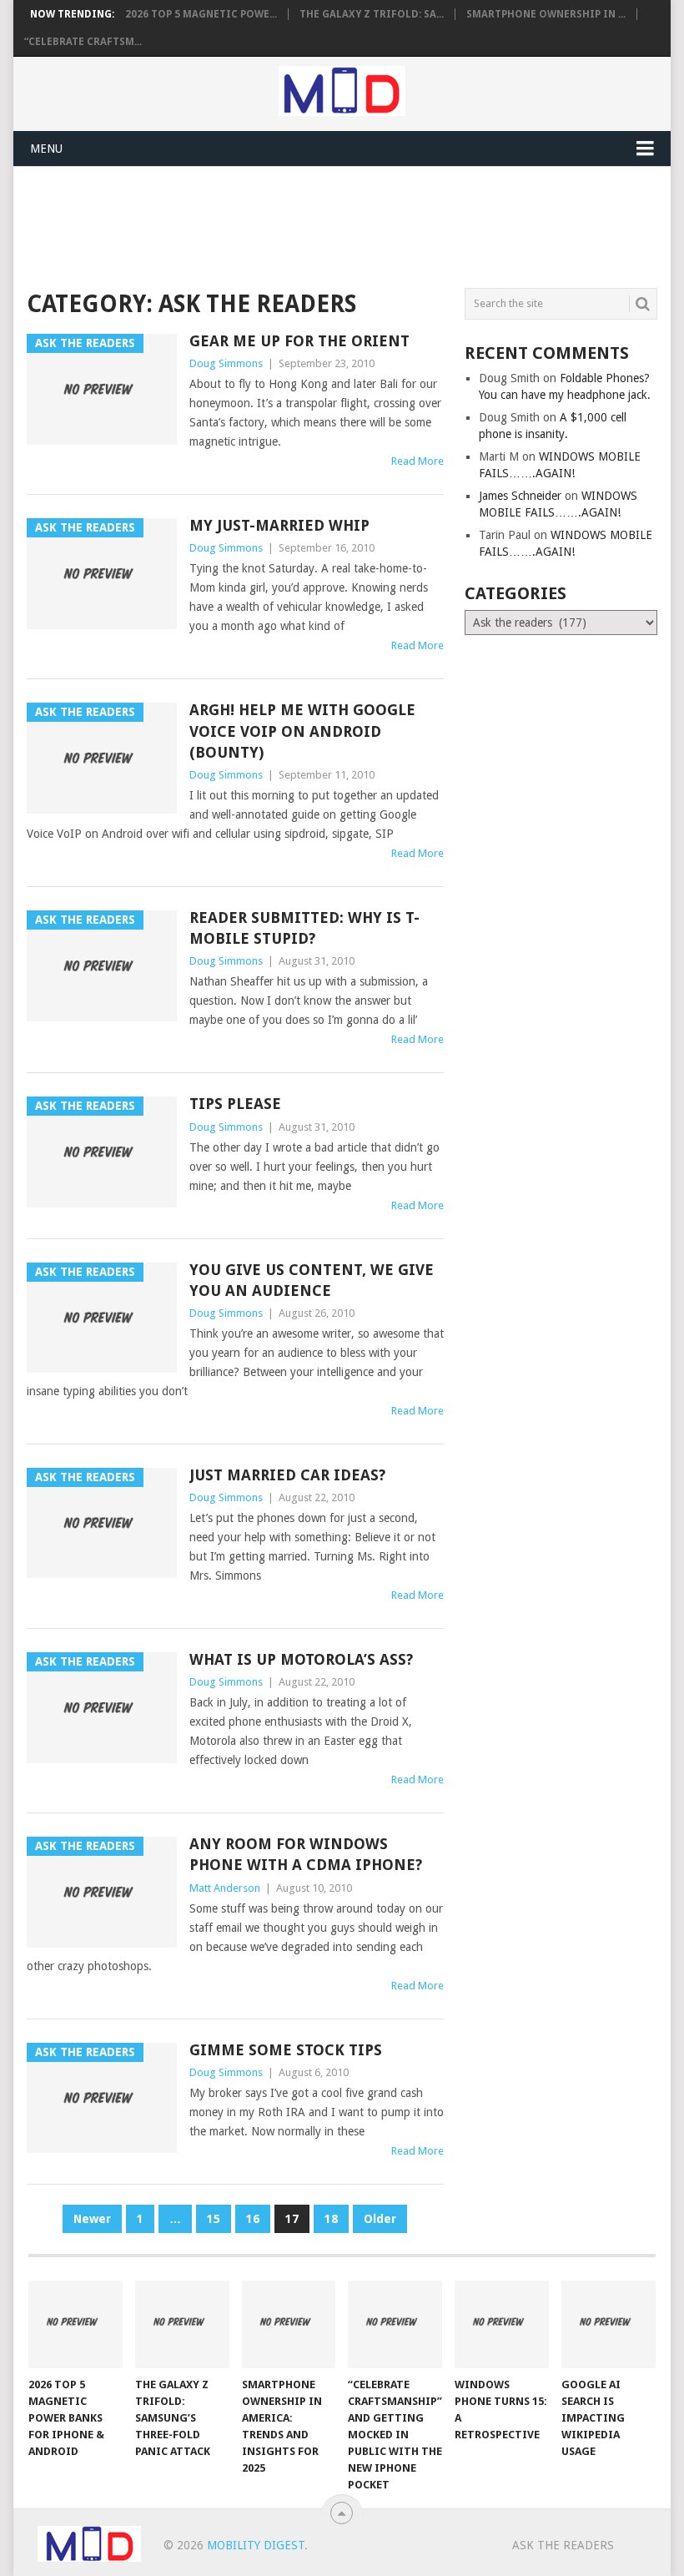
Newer (92, 2219)
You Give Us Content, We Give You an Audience (312, 1280)
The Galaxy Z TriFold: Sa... (372, 14)
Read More (417, 461)
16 (253, 2219)
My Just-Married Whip (279, 525)
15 (214, 2219)
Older (380, 2219)
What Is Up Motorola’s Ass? (301, 1659)
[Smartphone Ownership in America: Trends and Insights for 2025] (289, 2324)
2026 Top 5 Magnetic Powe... (201, 14)
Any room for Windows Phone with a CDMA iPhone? (306, 1854)
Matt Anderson (225, 1888)
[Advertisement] (330, 224)
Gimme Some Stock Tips (286, 2050)
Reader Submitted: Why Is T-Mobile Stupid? (304, 928)
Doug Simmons (226, 363)
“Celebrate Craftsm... (83, 42)
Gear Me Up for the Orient (299, 341)
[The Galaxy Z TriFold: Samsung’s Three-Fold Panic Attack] (182, 2324)
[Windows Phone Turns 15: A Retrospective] (502, 2324)
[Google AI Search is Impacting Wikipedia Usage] (609, 2324)
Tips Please (235, 1104)
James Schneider (520, 496)
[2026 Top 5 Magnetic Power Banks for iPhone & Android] (75, 2324)
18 (331, 2219)
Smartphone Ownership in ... (546, 14)
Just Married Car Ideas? (287, 1475)
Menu (46, 149)
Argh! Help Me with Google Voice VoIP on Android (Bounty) (302, 731)
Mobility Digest (256, 2545)
